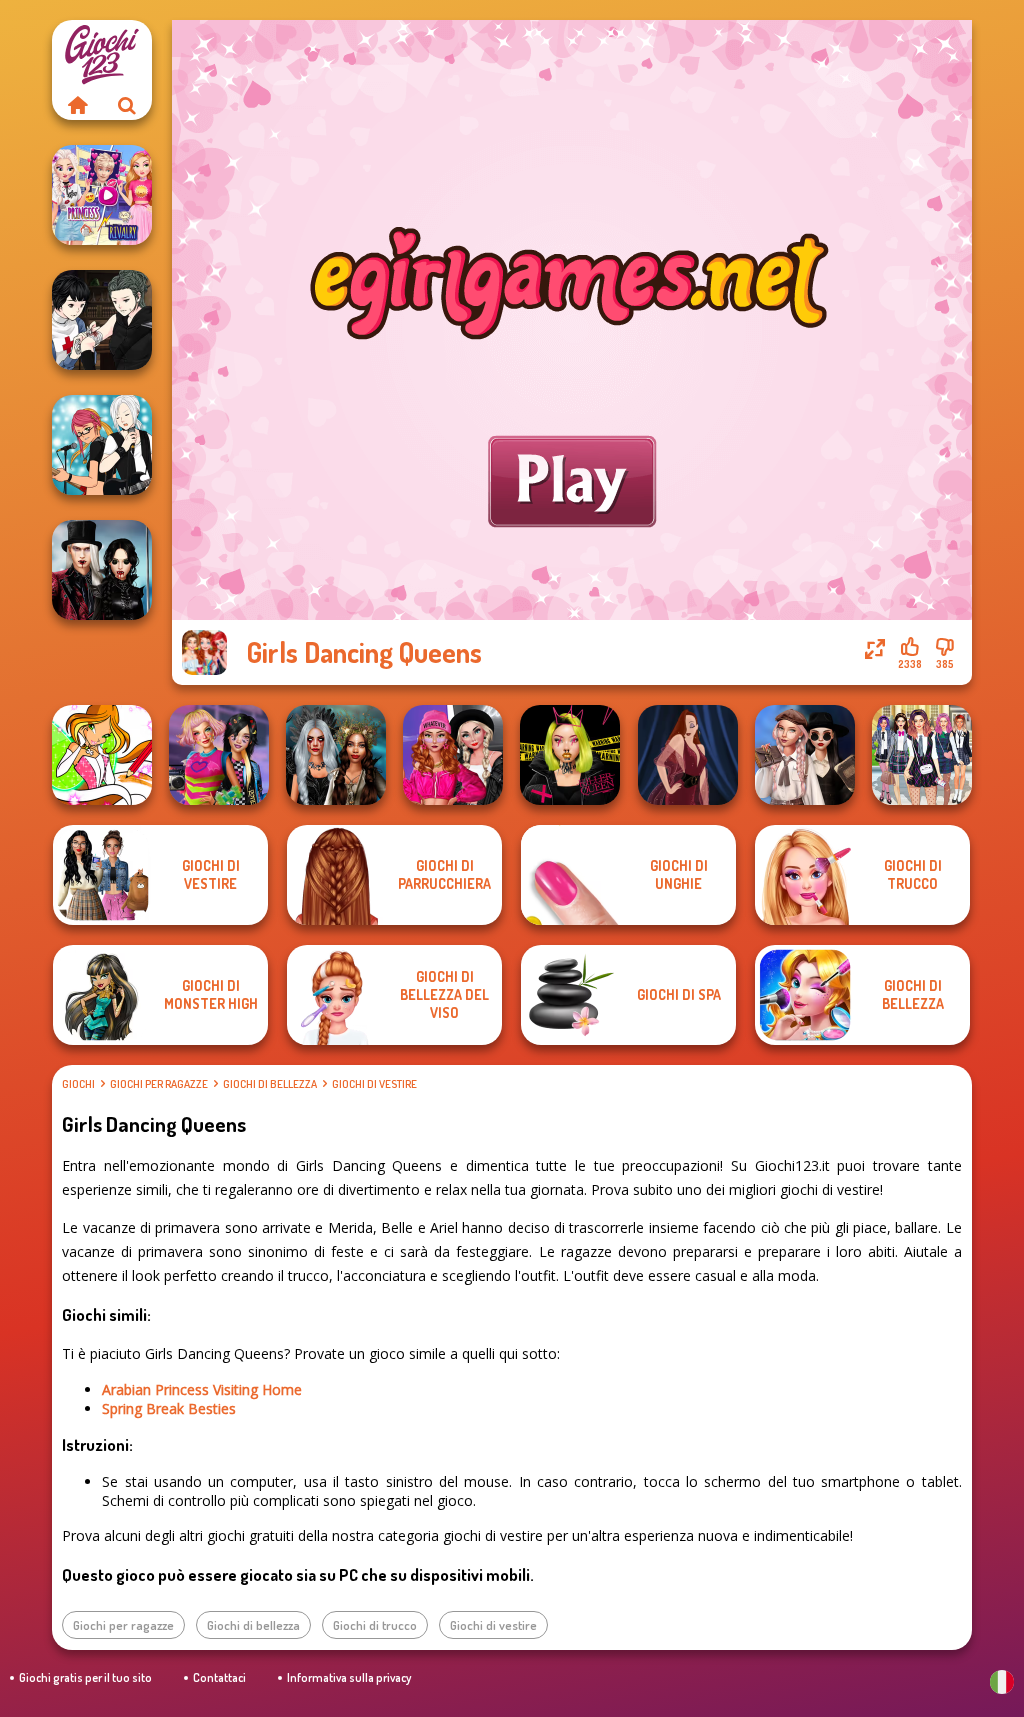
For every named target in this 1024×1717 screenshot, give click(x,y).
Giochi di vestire (374, 1084)
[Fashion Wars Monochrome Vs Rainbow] (453, 755)
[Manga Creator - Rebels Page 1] (102, 445)
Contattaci (219, 1677)
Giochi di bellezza (270, 1084)
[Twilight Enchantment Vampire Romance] (102, 570)
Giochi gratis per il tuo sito (85, 1677)
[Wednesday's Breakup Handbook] (805, 755)
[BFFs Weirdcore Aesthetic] (219, 755)
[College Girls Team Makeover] (922, 755)
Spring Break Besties (169, 1408)
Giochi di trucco (375, 1625)
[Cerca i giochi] (127, 105)
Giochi (78, 1084)
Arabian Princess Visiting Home (202, 1389)
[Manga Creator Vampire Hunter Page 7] (102, 320)
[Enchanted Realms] (336, 755)
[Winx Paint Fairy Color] (102, 755)
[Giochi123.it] (77, 105)
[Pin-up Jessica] (688, 755)
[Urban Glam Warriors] (570, 755)
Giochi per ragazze (159, 1084)
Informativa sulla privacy (349, 1677)
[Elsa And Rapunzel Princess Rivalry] (102, 195)
